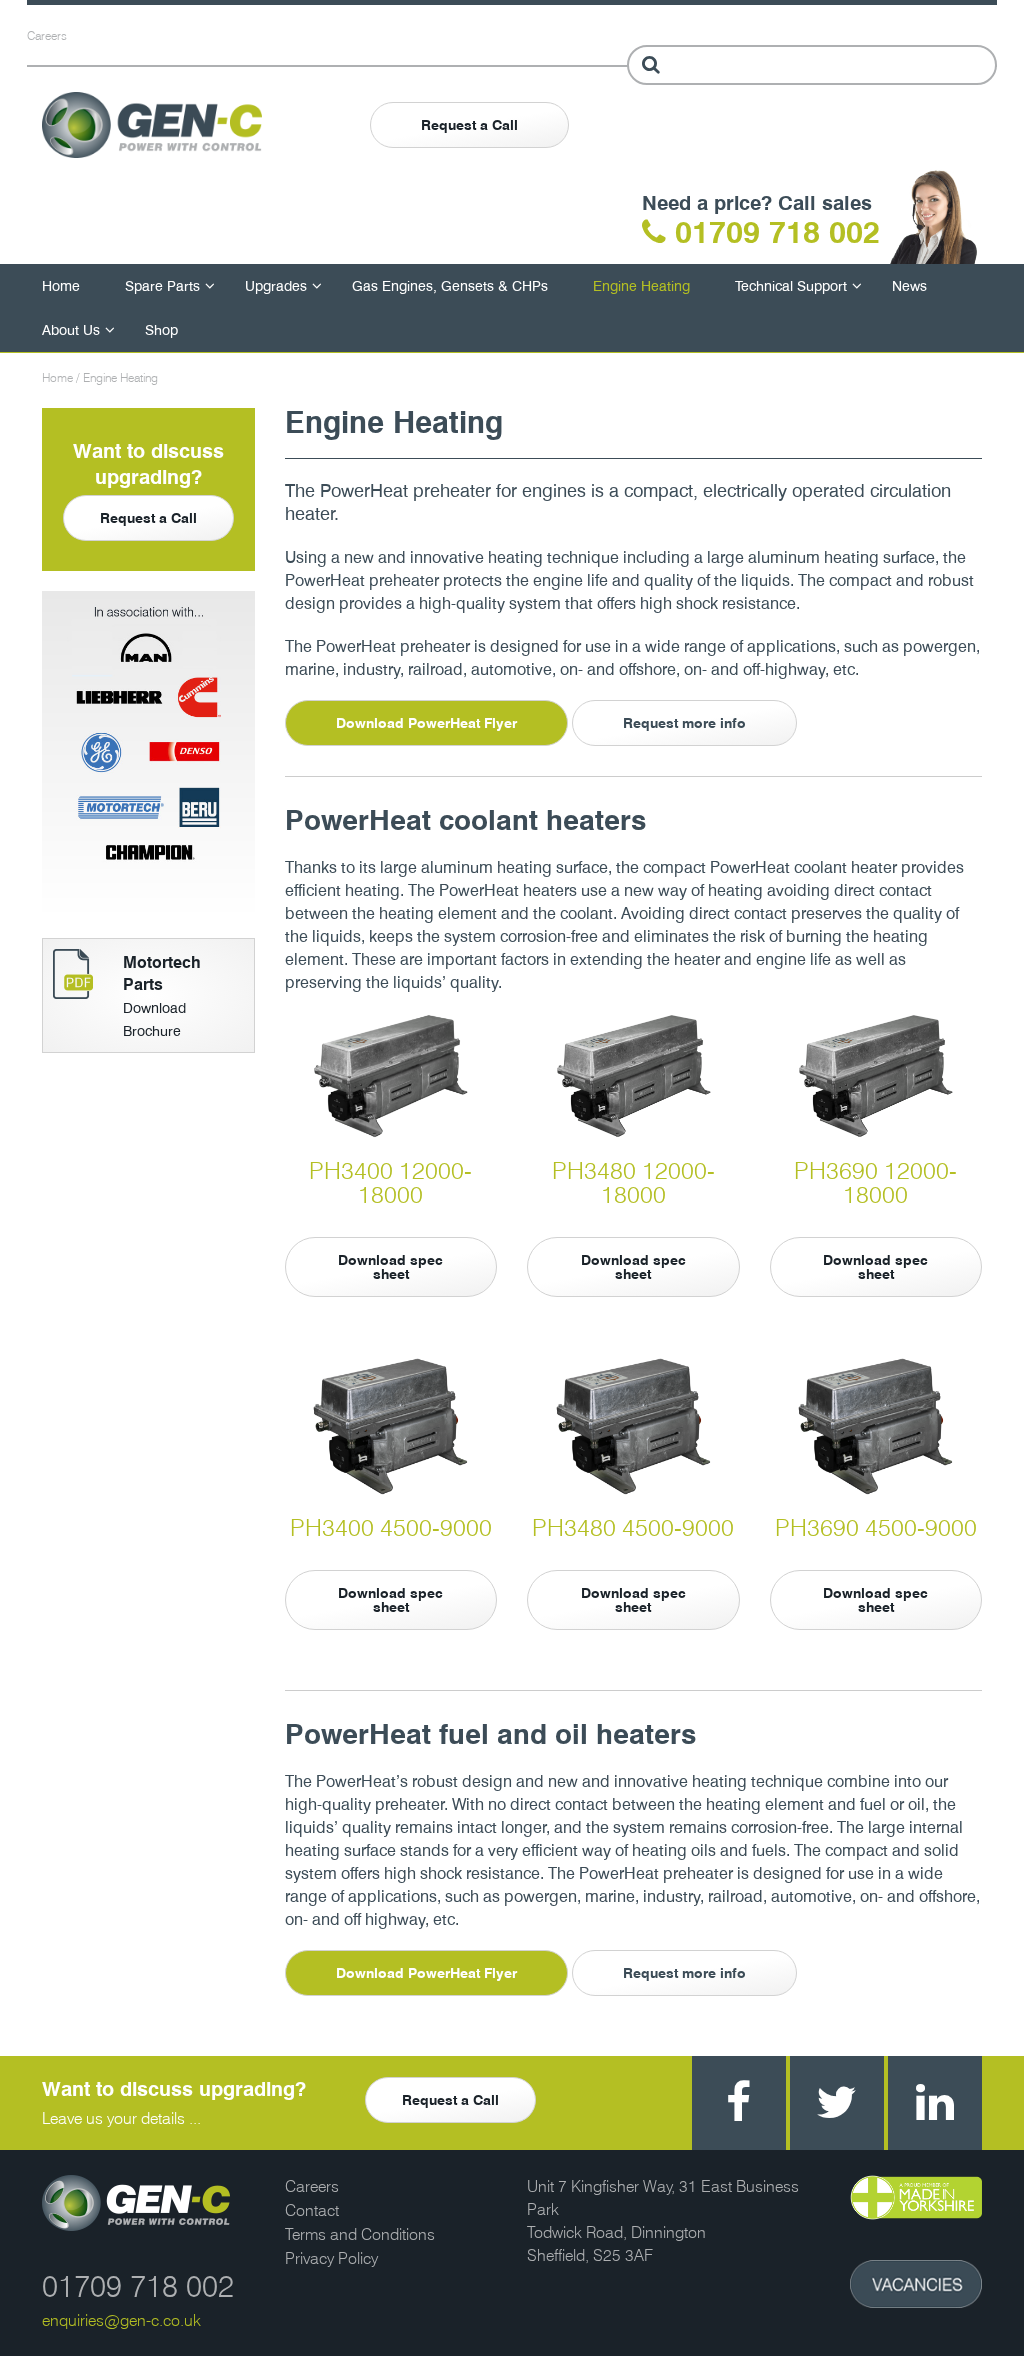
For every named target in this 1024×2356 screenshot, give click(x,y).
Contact (312, 2210)
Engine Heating (641, 285)
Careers (47, 35)
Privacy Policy (331, 2258)
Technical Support (791, 285)
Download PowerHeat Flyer (426, 723)
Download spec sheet (390, 1267)
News (909, 285)
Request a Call (469, 125)
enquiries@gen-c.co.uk (121, 2320)
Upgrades (276, 285)
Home (61, 285)
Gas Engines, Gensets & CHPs (450, 285)
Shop (161, 329)
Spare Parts (162, 285)
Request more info (684, 723)
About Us (71, 329)
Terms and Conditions (360, 2234)
